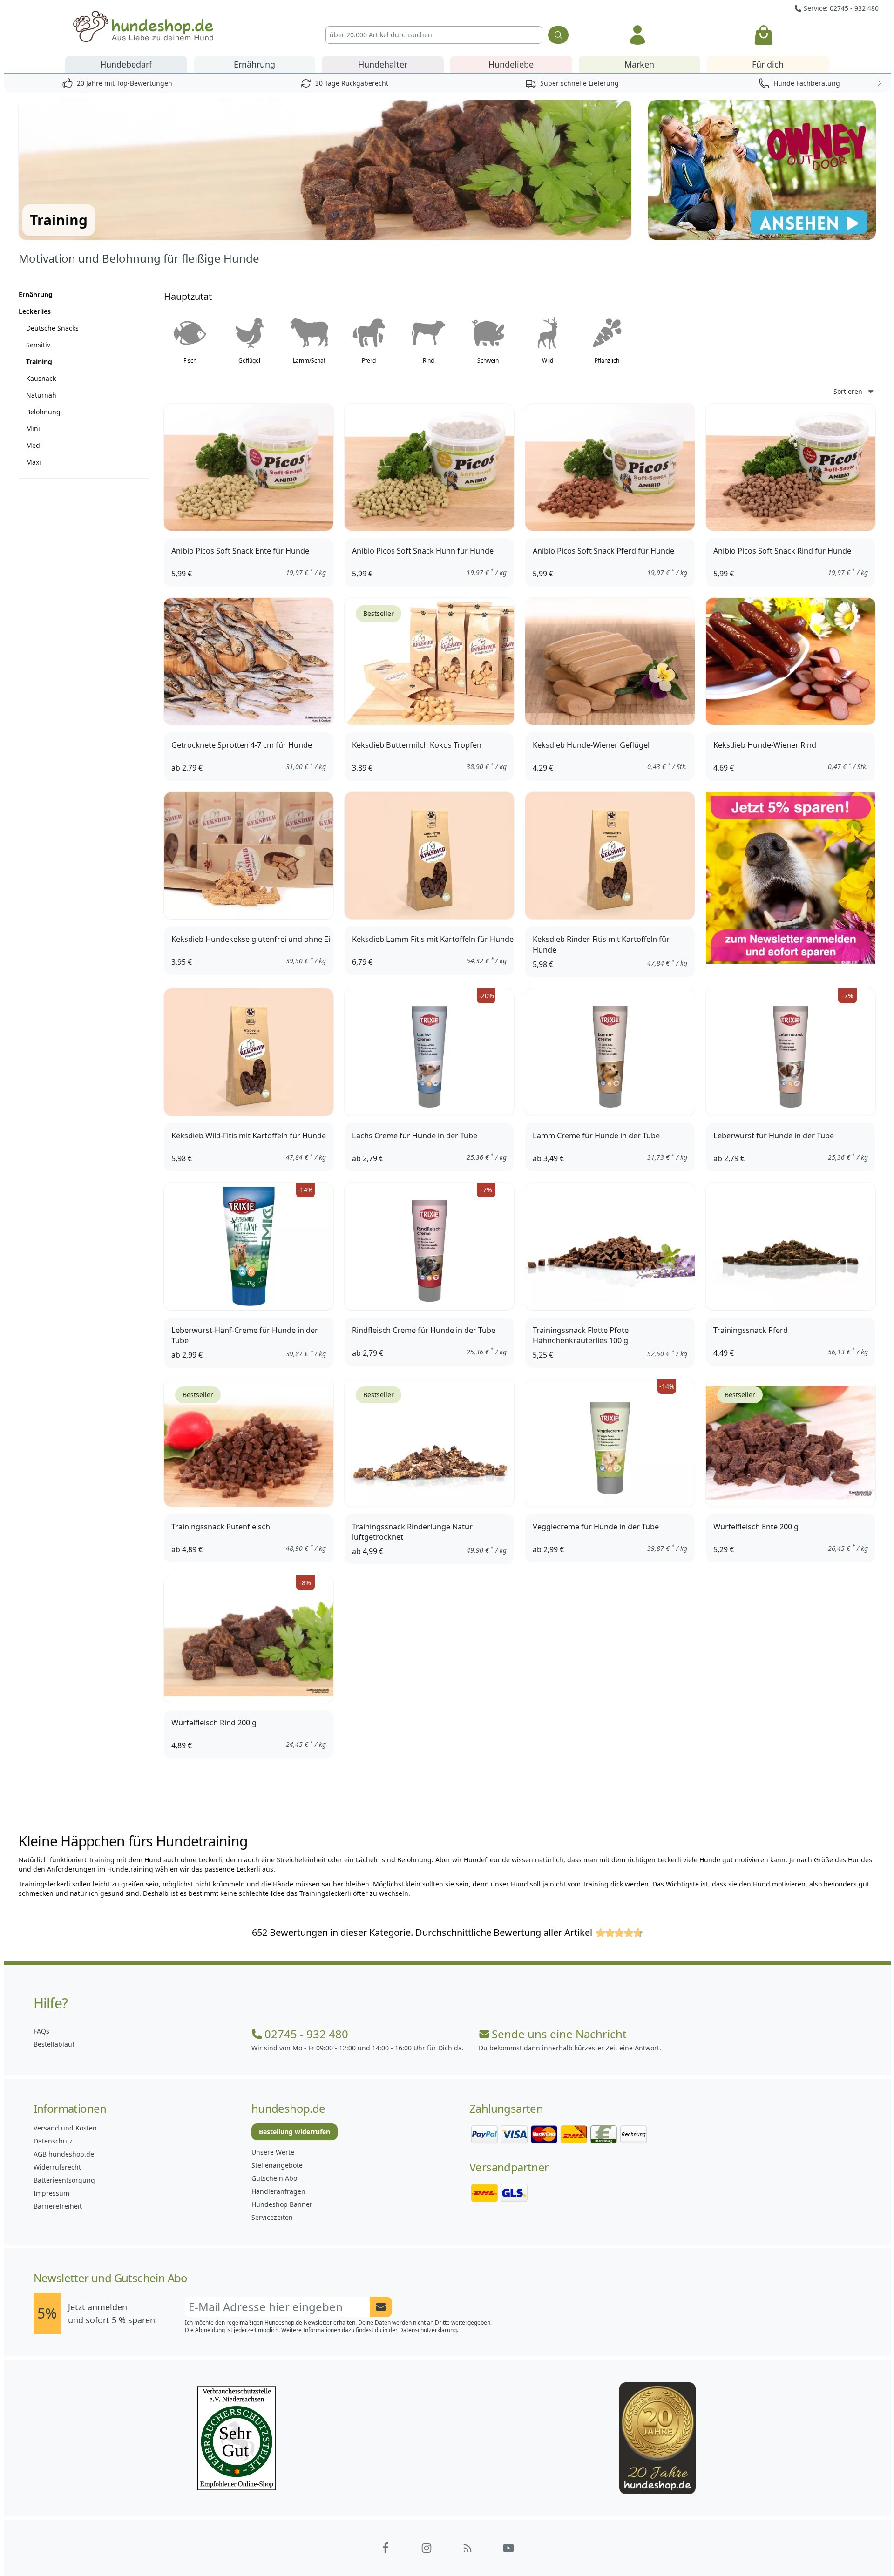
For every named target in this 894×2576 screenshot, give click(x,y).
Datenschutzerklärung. (429, 2330)
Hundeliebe (511, 64)
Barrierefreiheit (58, 2206)
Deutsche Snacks (52, 328)
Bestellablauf (54, 2044)
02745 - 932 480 (306, 2034)
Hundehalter (383, 64)
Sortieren (848, 391)
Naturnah (41, 395)
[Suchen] (558, 35)
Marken (639, 64)
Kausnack (41, 378)
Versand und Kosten (65, 2128)
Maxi (34, 462)
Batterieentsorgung (64, 2180)
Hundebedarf (126, 64)
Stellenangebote (277, 2165)
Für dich (768, 64)
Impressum (51, 2193)
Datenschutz (53, 2141)
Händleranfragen (278, 2191)
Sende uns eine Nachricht (559, 2034)
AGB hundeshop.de (64, 2154)
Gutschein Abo (274, 2178)
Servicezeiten (272, 2217)
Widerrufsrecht (57, 2167)
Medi (34, 445)
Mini (33, 429)
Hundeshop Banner (282, 2204)
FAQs (41, 2031)
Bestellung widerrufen (295, 2132)
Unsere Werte (273, 2152)
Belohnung (43, 412)
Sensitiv (38, 345)
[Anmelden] (637, 35)
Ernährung (254, 64)
